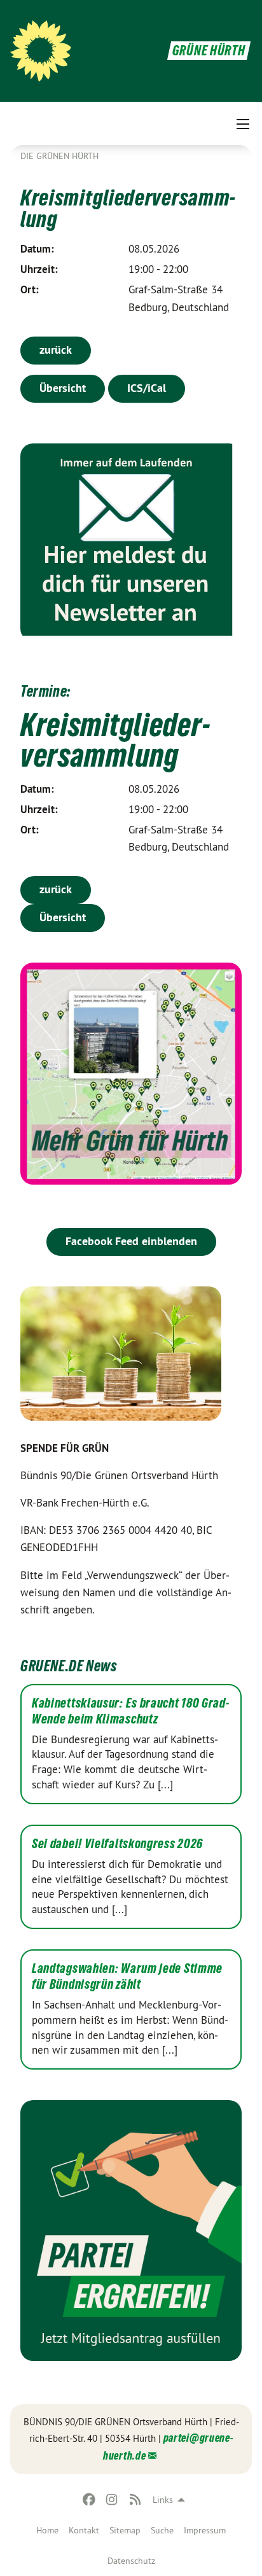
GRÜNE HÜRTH (209, 51)
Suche (162, 2530)
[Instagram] (112, 2500)
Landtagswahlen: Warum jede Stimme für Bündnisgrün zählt (127, 1976)
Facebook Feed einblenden (131, 1241)
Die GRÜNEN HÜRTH (59, 156)
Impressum (205, 2530)
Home (47, 2530)
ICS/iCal (147, 388)
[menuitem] (47, 2530)
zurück (56, 350)
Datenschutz (131, 2561)
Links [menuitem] (163, 2500)
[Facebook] (89, 2500)
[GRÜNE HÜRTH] (41, 51)
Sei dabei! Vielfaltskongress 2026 (117, 1844)
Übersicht (63, 388)
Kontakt (84, 2530)
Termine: (45, 691)
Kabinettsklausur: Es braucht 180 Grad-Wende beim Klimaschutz (131, 1711)
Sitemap (125, 2530)
